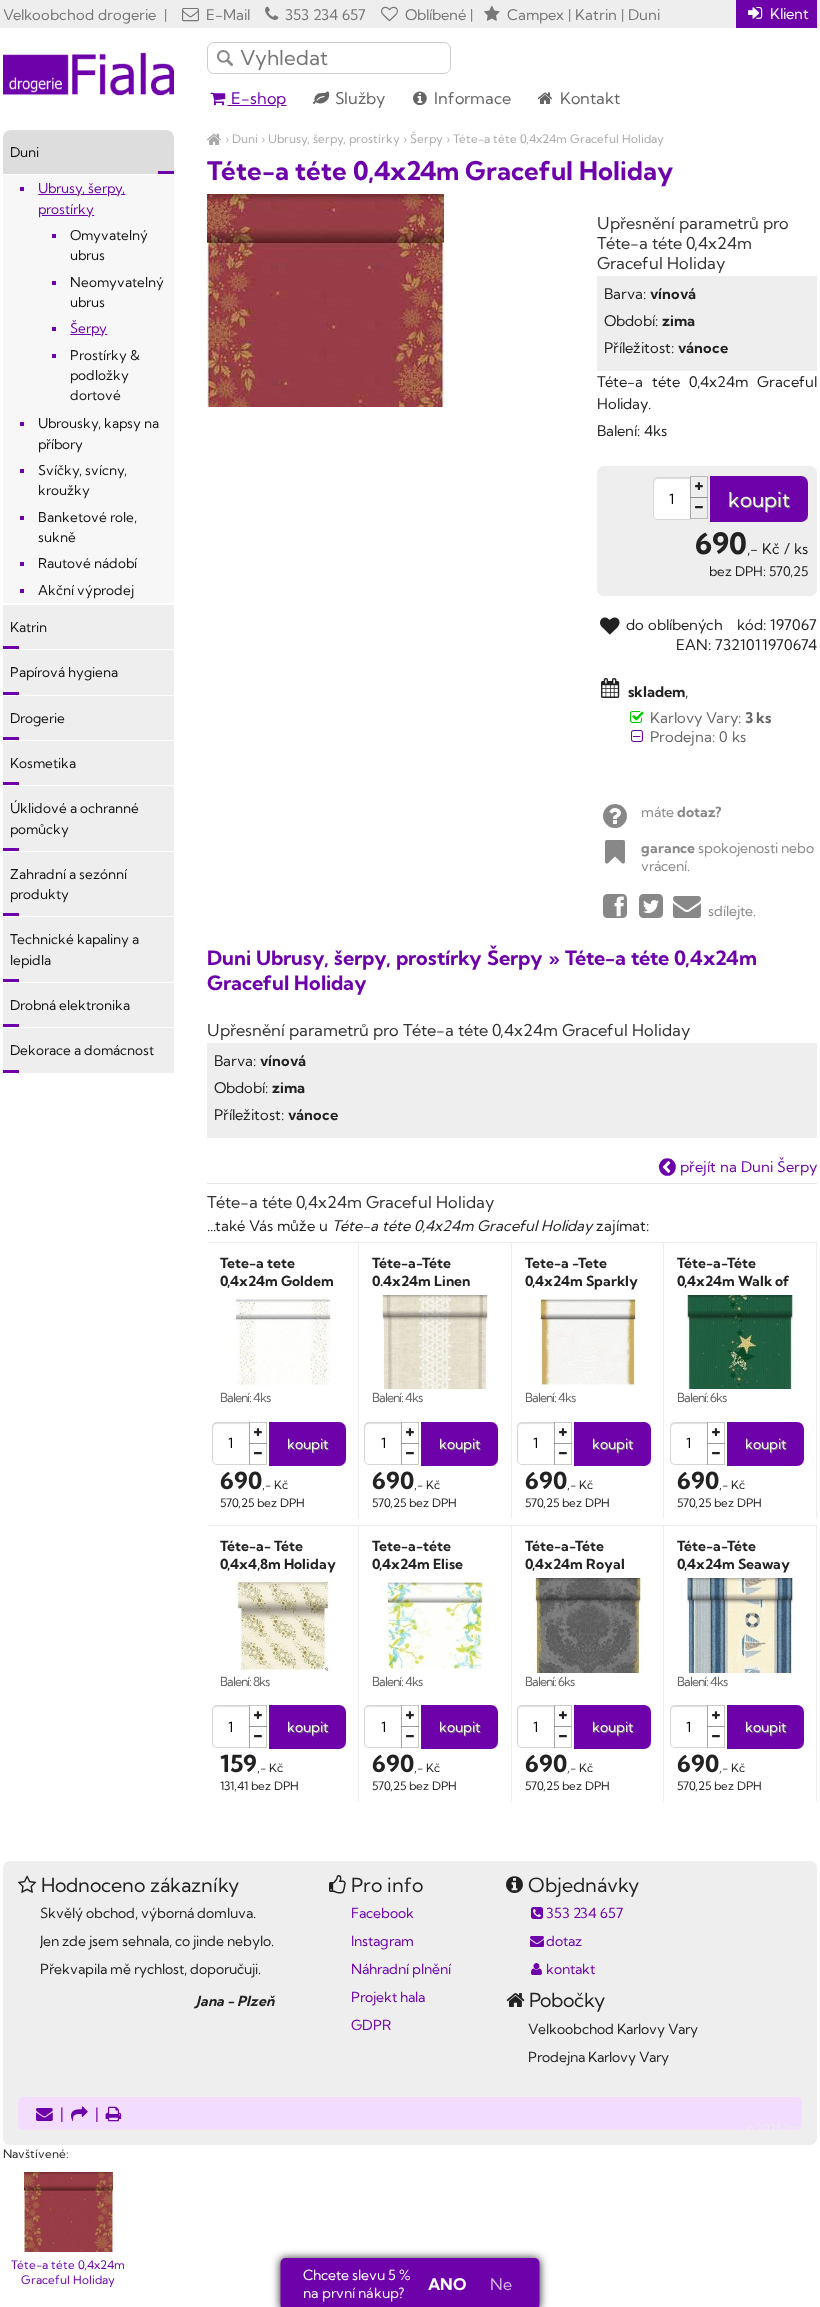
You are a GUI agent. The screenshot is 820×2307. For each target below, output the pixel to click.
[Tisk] (114, 2115)
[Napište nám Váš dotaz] (44, 2115)
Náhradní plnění (401, 1969)
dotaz (564, 1941)
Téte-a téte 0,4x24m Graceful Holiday (558, 138)
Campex (535, 14)
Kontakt (588, 98)
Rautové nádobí (87, 563)
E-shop (256, 98)
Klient (787, 13)
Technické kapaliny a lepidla (74, 949)
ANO (447, 2284)
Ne (501, 2284)
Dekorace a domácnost (82, 1050)
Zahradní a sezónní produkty (68, 884)
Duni (245, 138)
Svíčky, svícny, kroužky (82, 480)
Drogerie (37, 718)
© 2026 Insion (781, 2128)
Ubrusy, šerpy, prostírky (334, 138)
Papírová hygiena (64, 672)
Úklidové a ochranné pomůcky (74, 818)
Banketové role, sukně (87, 527)
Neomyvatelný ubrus (117, 292)
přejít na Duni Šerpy (746, 1166)
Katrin (28, 627)
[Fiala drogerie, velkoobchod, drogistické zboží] (214, 138)
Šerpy (426, 138)
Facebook (382, 1913)
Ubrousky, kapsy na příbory (98, 433)
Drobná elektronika (70, 1005)
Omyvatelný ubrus (109, 245)
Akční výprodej (86, 590)
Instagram (382, 1941)
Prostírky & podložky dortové (105, 375)
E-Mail (226, 14)
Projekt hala (388, 1997)
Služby (358, 98)
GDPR (371, 2025)
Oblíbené (433, 14)
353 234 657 (323, 14)
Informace (470, 98)
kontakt (570, 1969)
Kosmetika (43, 763)
